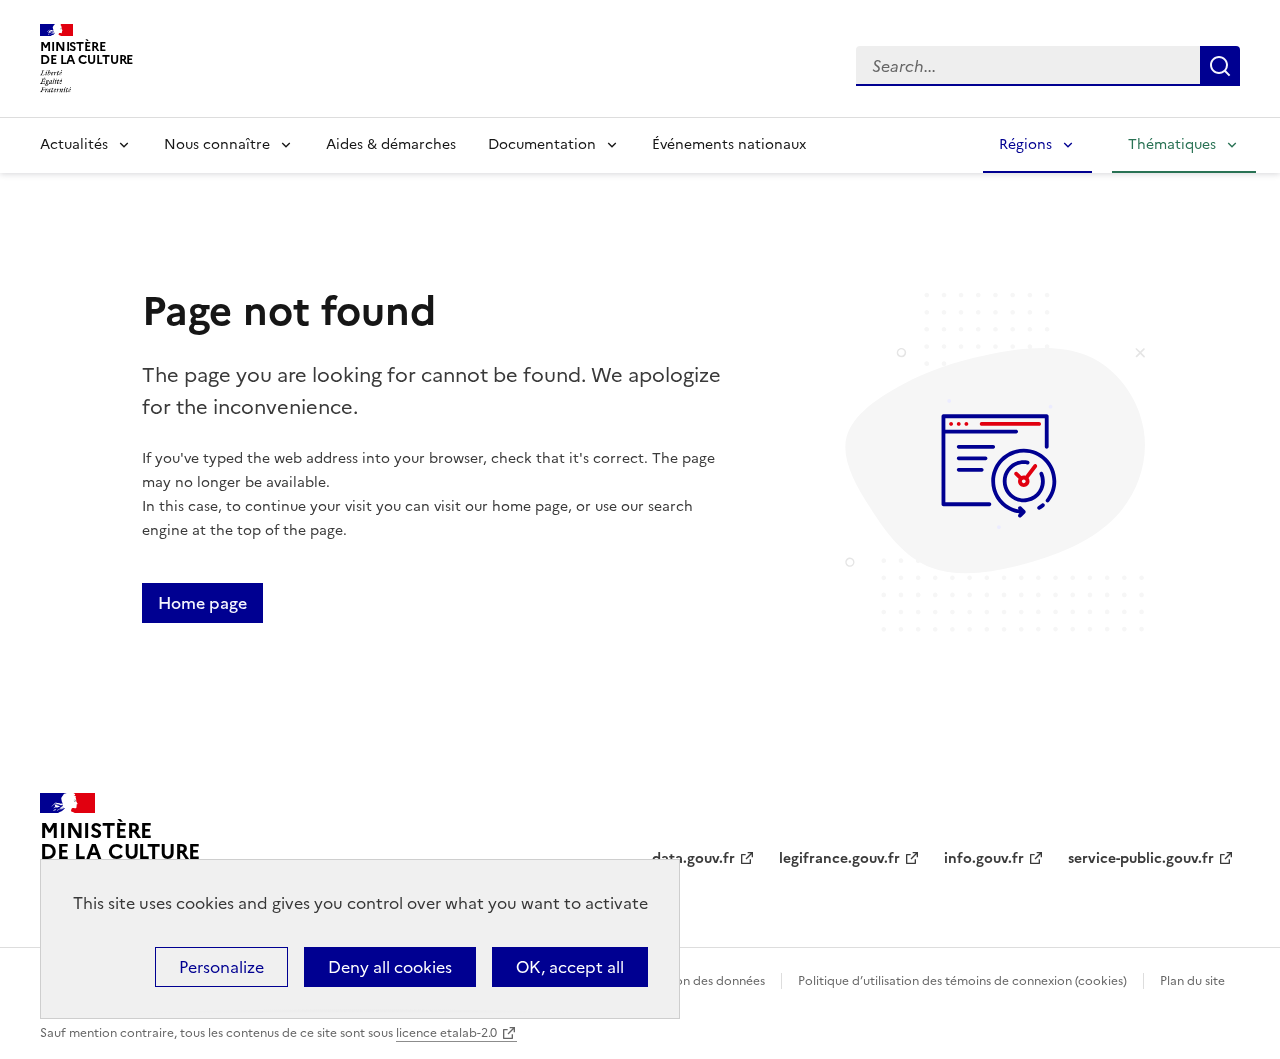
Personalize (221, 967)
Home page (202, 603)
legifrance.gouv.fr (839, 858)
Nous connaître (217, 144)
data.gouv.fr (693, 858)
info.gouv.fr (984, 858)
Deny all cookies (390, 967)
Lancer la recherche (1220, 66)
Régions (1025, 144)
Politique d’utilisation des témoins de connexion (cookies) (962, 981)
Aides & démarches (391, 144)
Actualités (74, 144)
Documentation (542, 144)
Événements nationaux (729, 144)
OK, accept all (570, 967)
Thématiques (1172, 144)
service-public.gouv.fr (1141, 858)
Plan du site (1192, 981)
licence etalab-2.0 (446, 1033)
